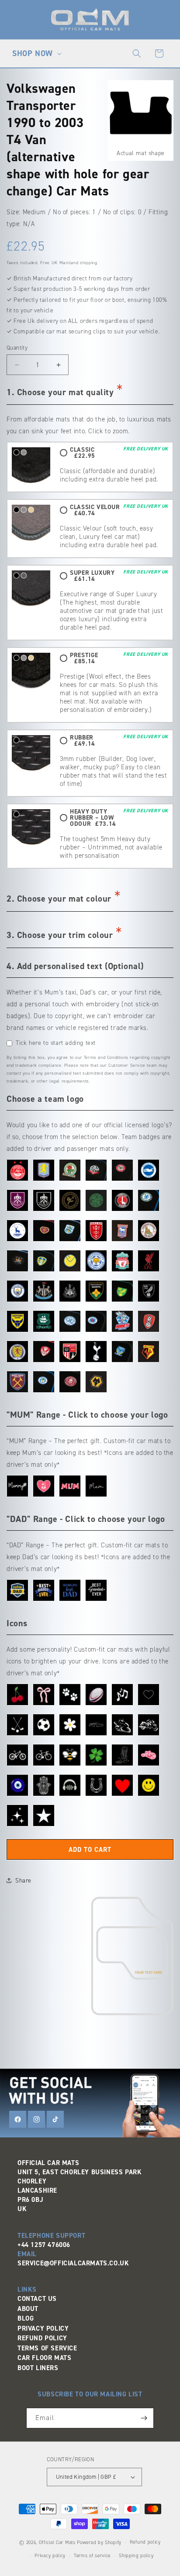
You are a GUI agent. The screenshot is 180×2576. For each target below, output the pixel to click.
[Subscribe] (144, 2418)
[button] (36, 53)
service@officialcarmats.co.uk (73, 2263)
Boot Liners (38, 2368)
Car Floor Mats (44, 2358)
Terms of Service (47, 2348)
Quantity (17, 348)
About (28, 2309)
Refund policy (145, 2542)
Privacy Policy (43, 2328)
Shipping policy (136, 2556)
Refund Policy (42, 2338)
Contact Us (37, 2299)
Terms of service (92, 2556)
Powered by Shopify (99, 2542)
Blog (26, 2318)
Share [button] (23, 1881)
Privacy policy (50, 2556)
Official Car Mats (57, 2542)
